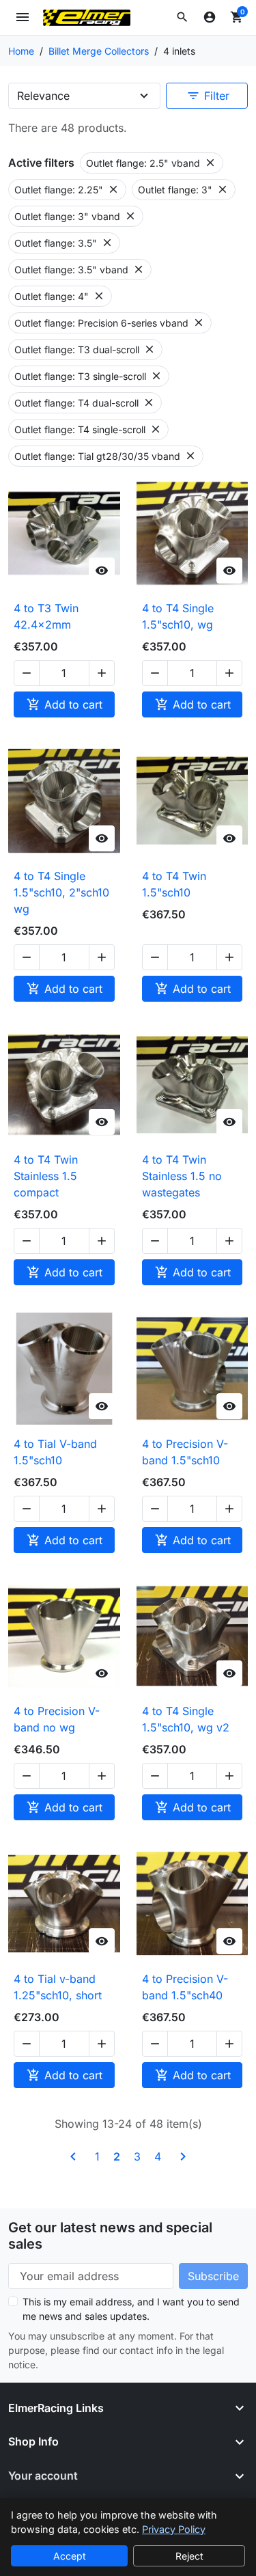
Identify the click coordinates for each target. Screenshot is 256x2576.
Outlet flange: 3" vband (75, 216)
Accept (70, 2556)
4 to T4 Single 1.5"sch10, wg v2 (186, 1719)
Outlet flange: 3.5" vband (80, 269)
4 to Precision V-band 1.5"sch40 (185, 1987)
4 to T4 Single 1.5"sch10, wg (178, 616)
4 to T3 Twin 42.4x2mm (46, 616)
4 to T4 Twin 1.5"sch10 (174, 884)
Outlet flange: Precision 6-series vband (110, 323)
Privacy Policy (174, 2529)
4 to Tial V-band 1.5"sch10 (55, 1452)
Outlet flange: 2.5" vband (151, 163)
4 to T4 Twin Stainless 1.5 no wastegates (182, 1176)
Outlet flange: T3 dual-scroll (85, 349)
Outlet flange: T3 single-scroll (88, 376)
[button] (182, 17)
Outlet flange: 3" (183, 189)
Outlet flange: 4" (60, 296)
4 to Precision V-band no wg (57, 1719)
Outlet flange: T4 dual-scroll (85, 402)
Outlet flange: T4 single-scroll (88, 429)
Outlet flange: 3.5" (64, 243)
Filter (208, 96)
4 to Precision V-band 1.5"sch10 (185, 1452)
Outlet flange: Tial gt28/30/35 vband (105, 456)
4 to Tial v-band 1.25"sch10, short (58, 1987)
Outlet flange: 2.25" (67, 189)
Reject (189, 2556)
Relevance (43, 96)
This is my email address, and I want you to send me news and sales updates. (131, 2309)
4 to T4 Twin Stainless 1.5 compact (46, 1176)
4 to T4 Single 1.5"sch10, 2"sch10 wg (61, 892)
